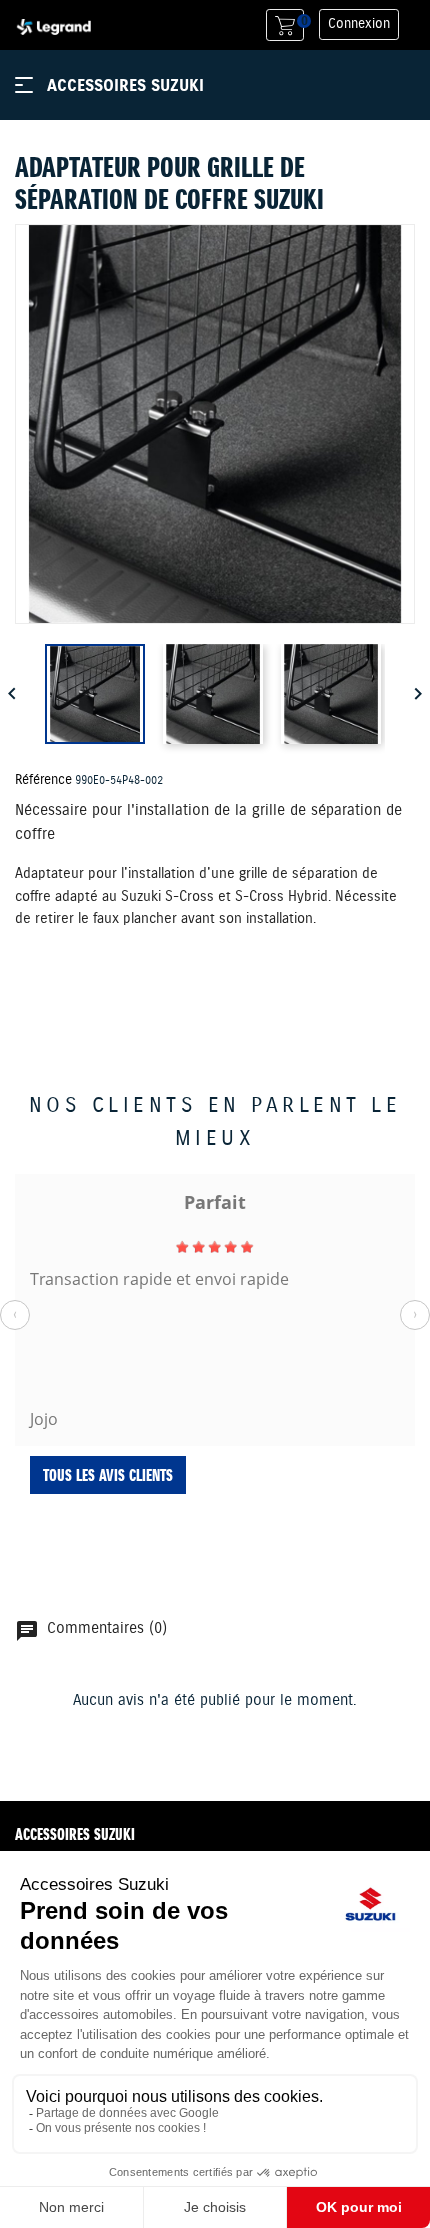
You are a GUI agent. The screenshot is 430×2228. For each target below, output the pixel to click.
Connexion (359, 24)
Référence (43, 780)
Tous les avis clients (108, 1475)
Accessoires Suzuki (125, 85)
